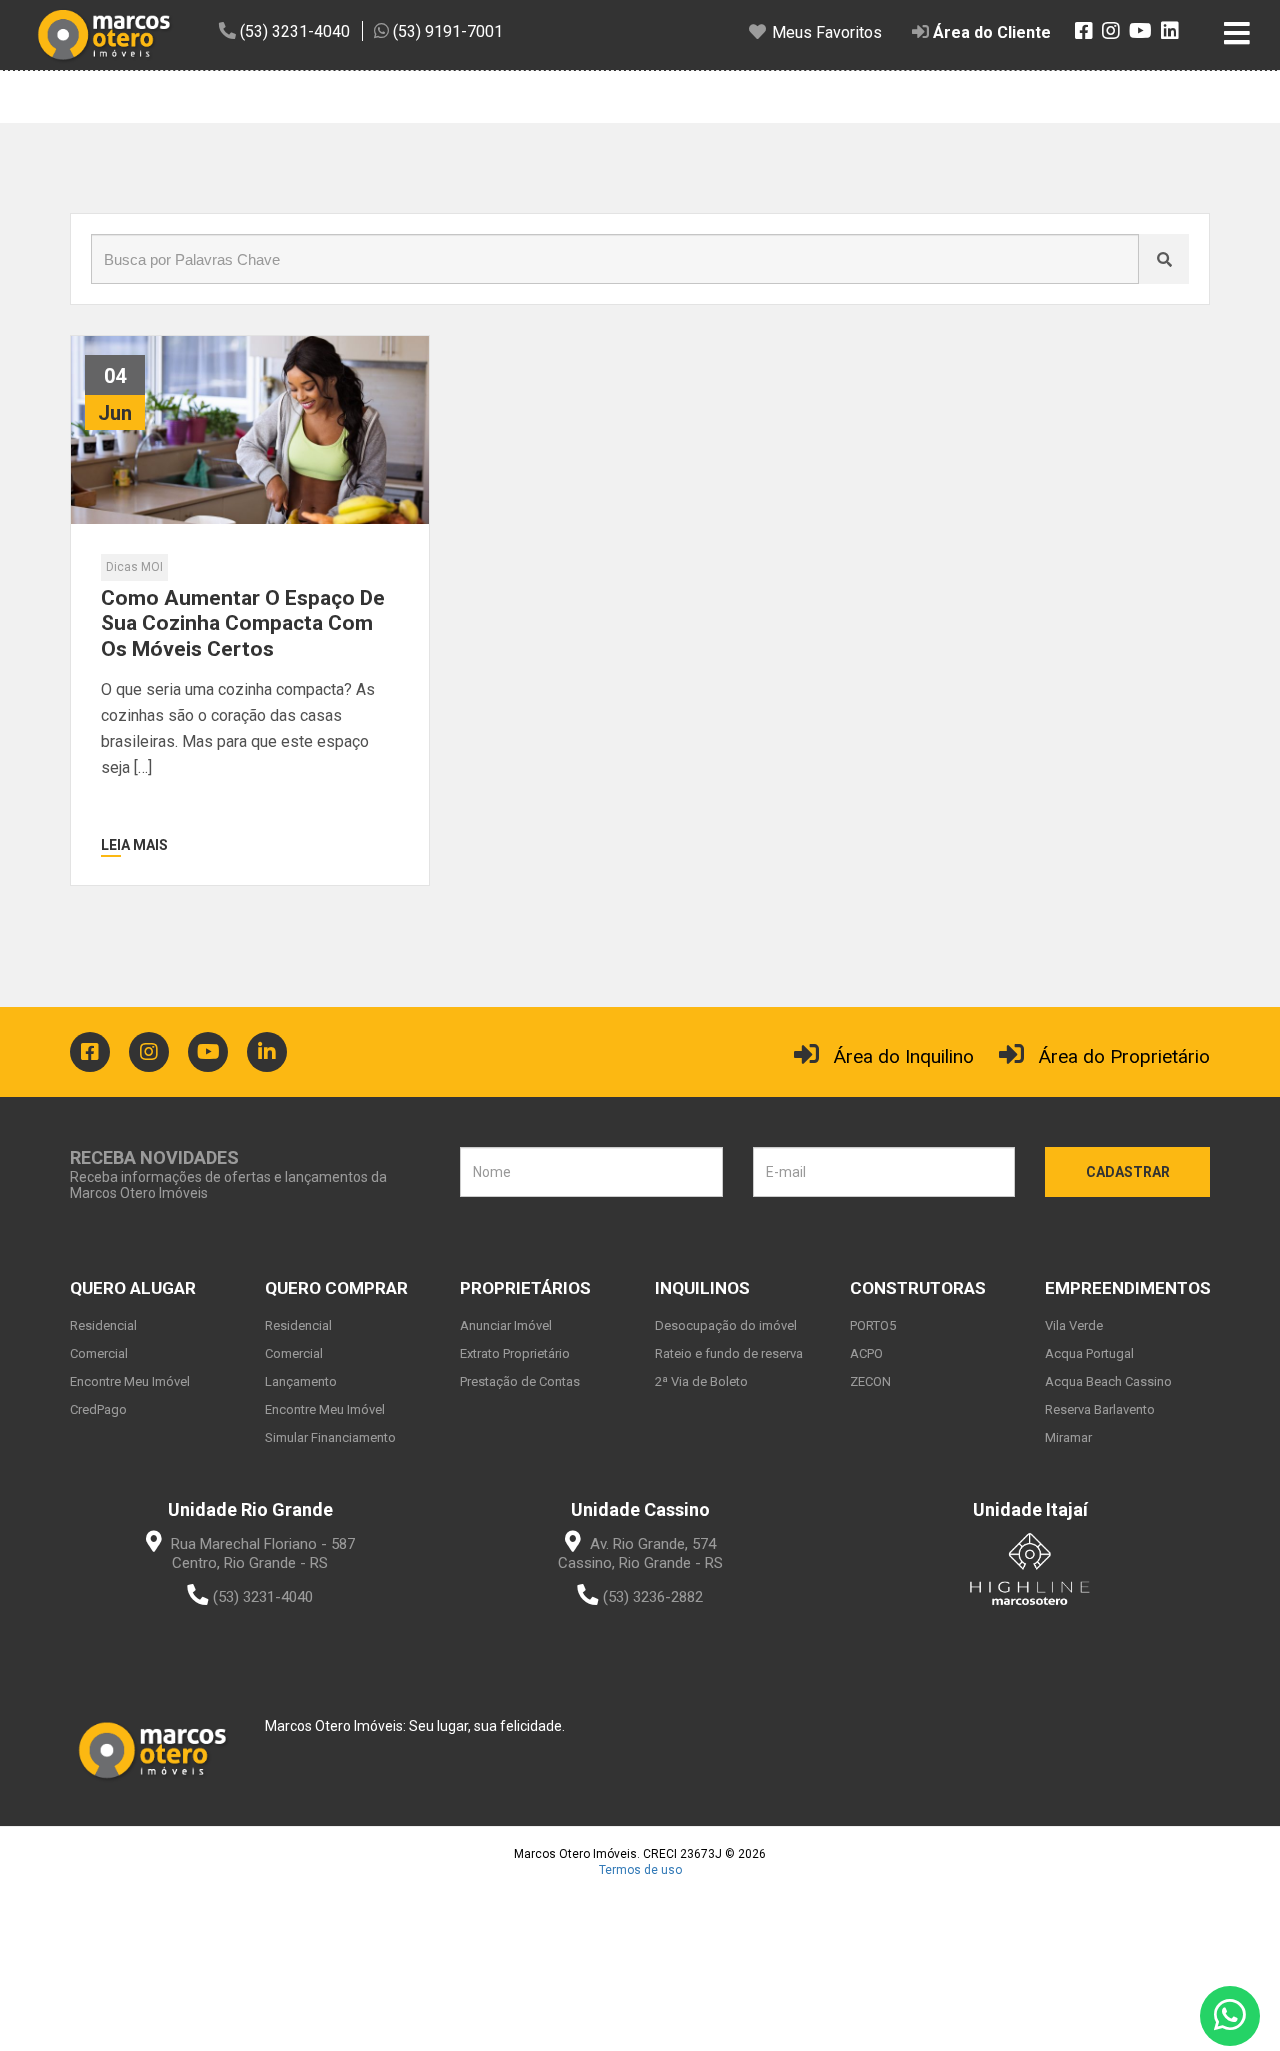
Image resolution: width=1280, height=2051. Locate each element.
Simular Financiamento (330, 1437)
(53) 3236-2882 (653, 1597)
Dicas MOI (134, 567)
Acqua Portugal (1089, 1353)
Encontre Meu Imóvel (130, 1381)
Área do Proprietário (1124, 1056)
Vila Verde (1074, 1325)
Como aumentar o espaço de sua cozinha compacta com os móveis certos (243, 623)
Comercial (99, 1353)
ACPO (866, 1353)
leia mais (134, 845)
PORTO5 (873, 1325)
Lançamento (301, 1381)
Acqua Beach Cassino (1108, 1381)
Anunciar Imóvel (506, 1325)
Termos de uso (640, 1870)
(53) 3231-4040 (263, 1597)
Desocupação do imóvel (726, 1325)
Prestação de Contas (520, 1381)
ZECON (870, 1381)
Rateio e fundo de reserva (729, 1353)
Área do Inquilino (904, 1056)
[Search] (1164, 259)
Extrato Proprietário (515, 1353)
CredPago (98, 1409)
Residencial (103, 1325)
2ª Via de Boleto (701, 1381)
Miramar (1068, 1437)
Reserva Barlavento (1100, 1409)
